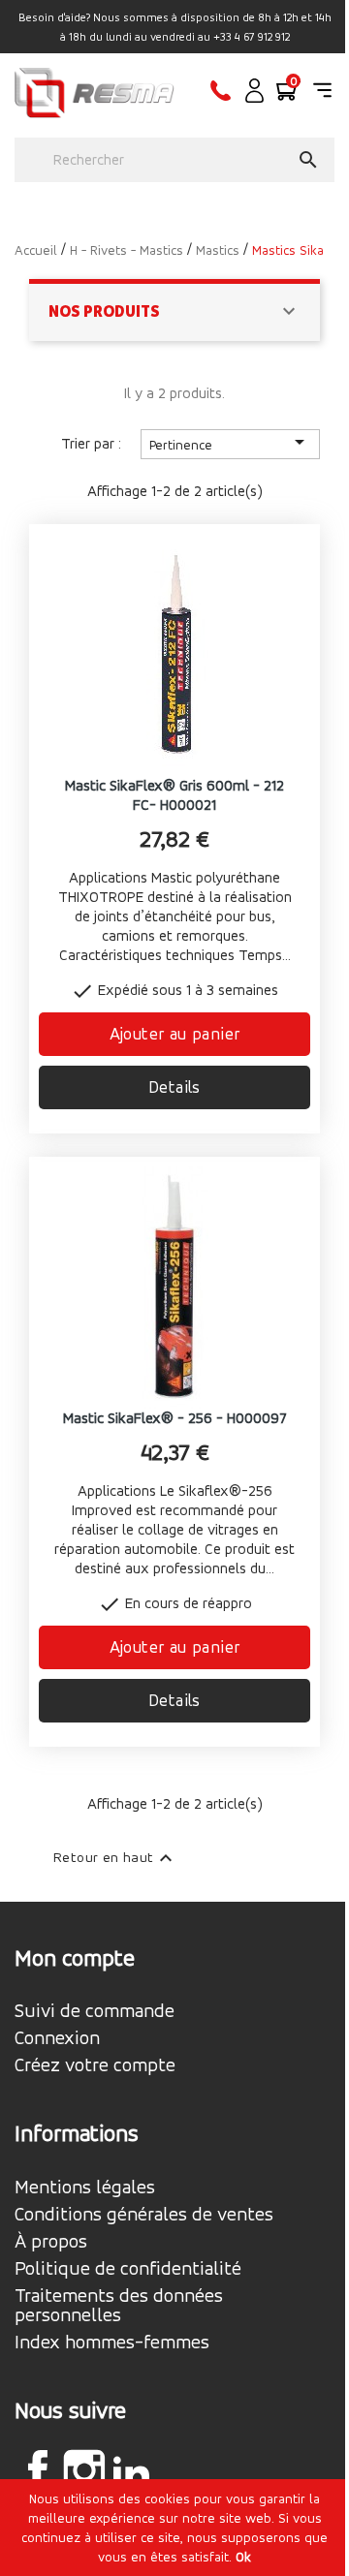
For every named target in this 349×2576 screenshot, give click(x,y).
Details (174, 1086)
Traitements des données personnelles (119, 2306)
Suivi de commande (95, 2011)
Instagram (84, 2470)
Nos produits (104, 311)
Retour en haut (115, 1858)
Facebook (38, 2470)
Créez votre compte (95, 2065)
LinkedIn (131, 2473)
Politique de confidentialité (128, 2269)
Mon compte (75, 1958)
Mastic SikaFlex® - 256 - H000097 (175, 1418)
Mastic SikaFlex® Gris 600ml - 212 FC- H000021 (174, 795)
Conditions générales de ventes (144, 2215)
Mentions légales (85, 2188)
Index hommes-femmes (112, 2343)
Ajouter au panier (175, 1033)
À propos (51, 2242)
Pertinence (230, 442)
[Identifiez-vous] (254, 97)
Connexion (57, 2038)
